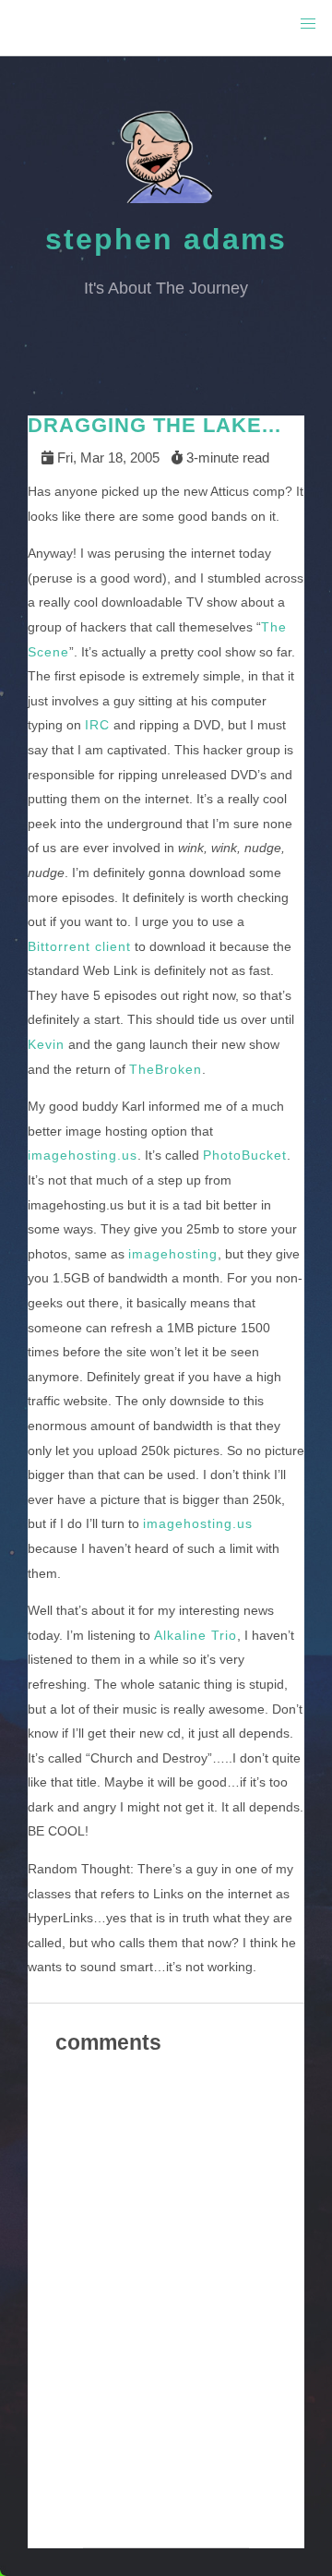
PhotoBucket (245, 1155)
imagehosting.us (83, 1155)
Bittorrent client (79, 946)
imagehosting (173, 1254)
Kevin (46, 1044)
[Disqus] (166, 2314)
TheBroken (166, 1069)
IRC (97, 725)
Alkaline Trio (196, 1635)
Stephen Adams (166, 239)
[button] (308, 24)
